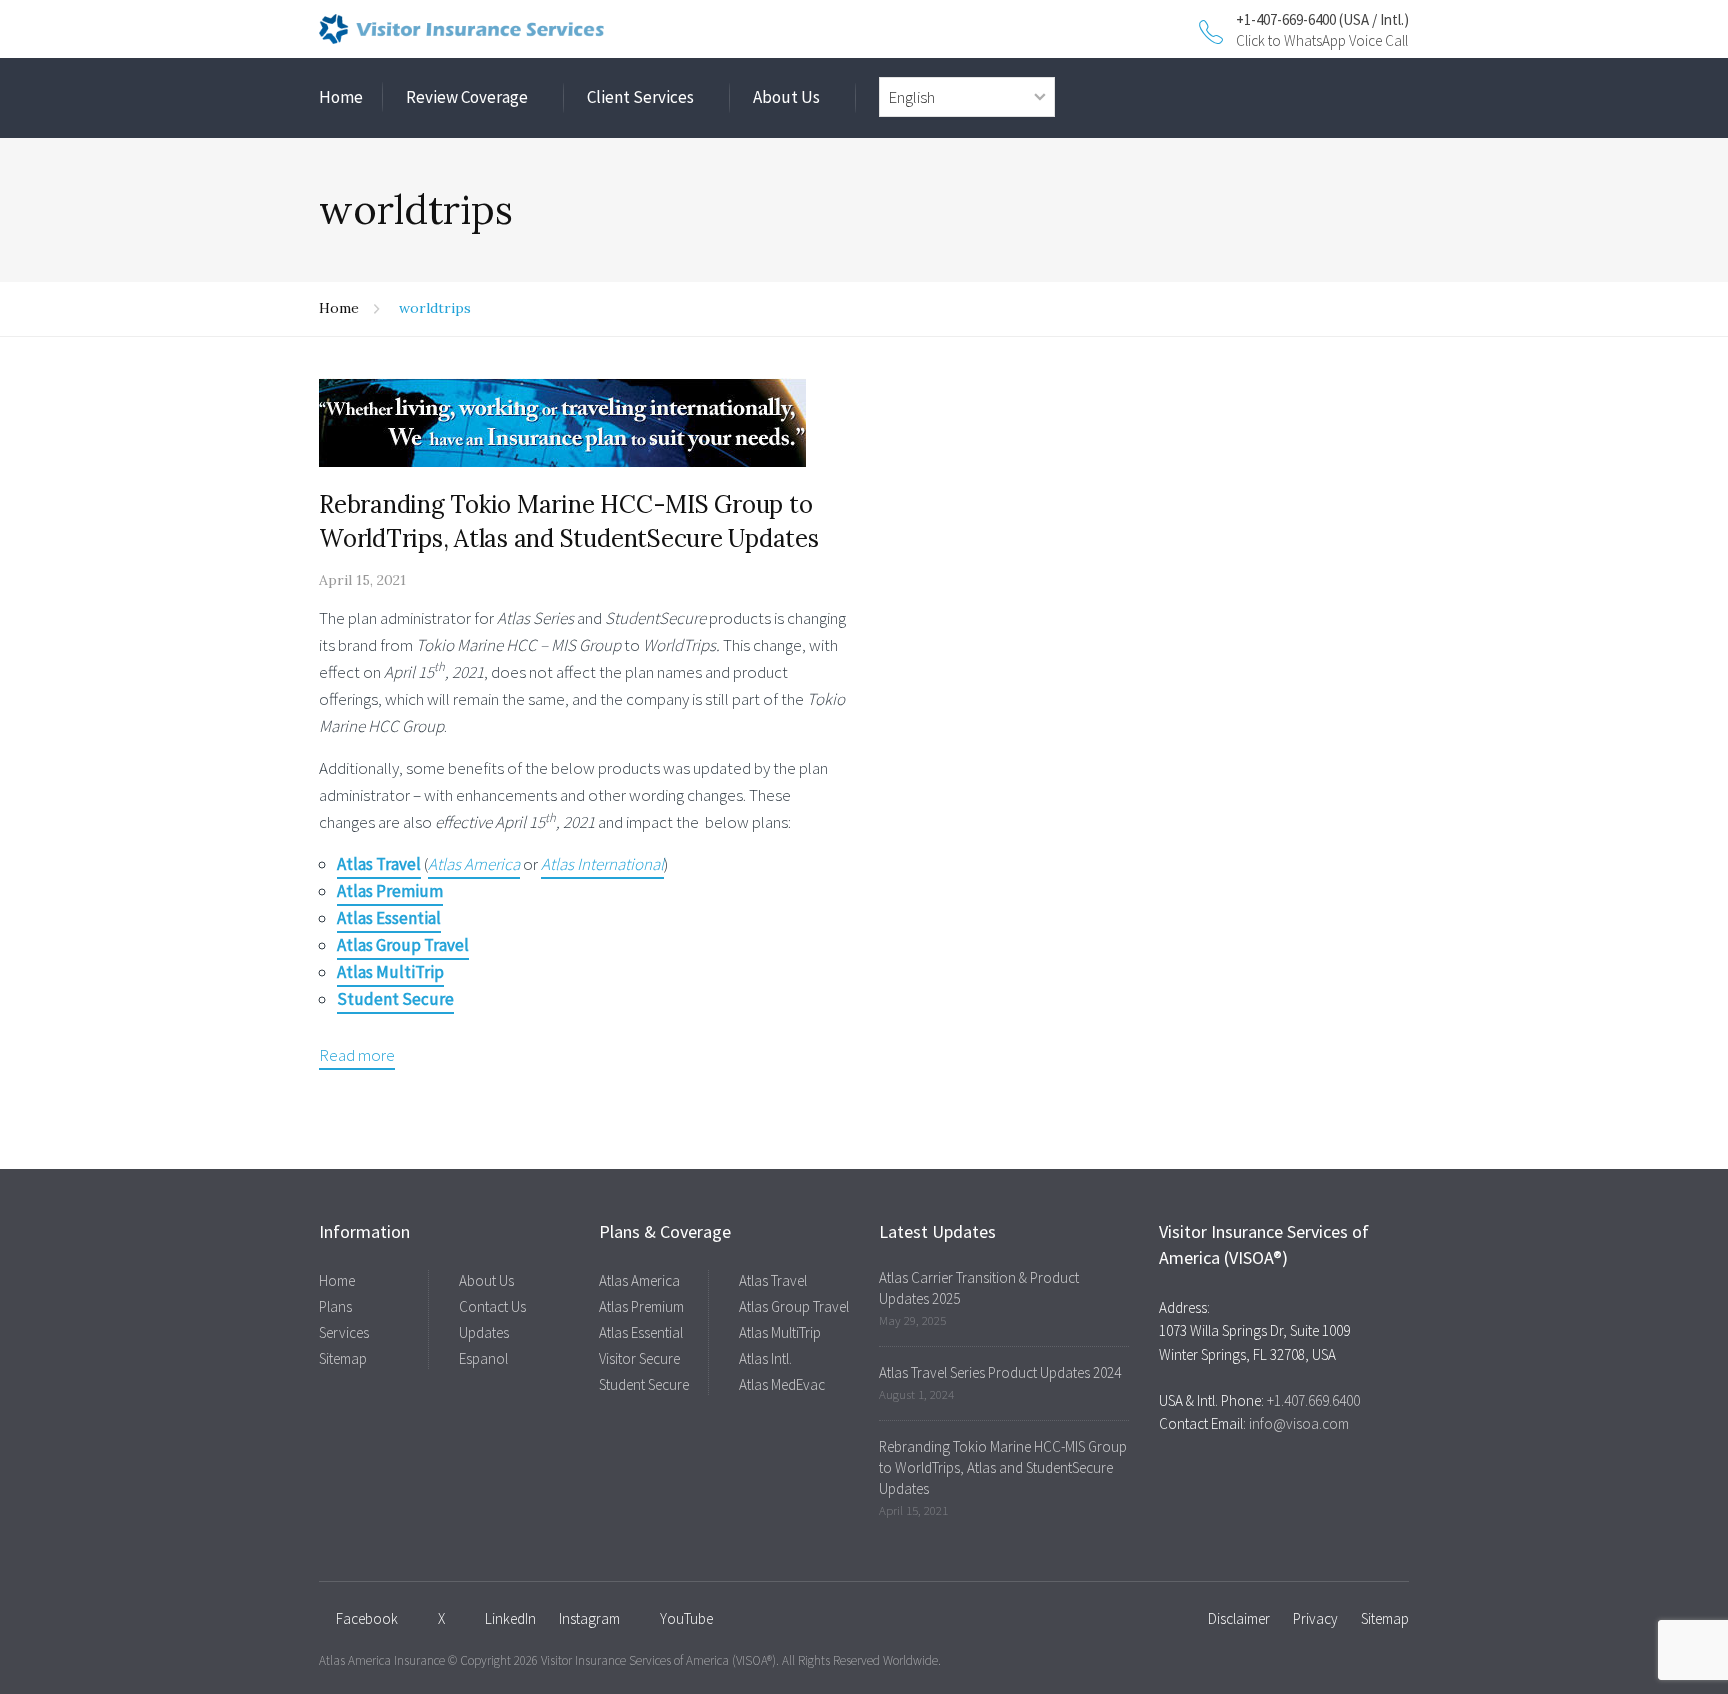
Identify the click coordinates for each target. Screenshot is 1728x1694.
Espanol (483, 1358)
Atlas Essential (641, 1332)
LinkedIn (510, 1618)
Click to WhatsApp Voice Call (1322, 40)
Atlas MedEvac (782, 1384)
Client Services (640, 97)
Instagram (589, 1618)
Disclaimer (1239, 1618)
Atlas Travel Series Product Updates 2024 (1000, 1372)
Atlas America (639, 1280)
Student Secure (644, 1384)
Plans (335, 1306)
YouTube (686, 1618)
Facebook (367, 1618)
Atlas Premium (641, 1306)
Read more (357, 1055)
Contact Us (492, 1306)
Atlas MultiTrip (780, 1332)
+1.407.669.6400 (1313, 1400)
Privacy (1315, 1618)
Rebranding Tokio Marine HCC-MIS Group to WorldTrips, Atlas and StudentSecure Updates (1003, 1467)
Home (341, 97)
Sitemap (343, 1358)
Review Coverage (467, 97)
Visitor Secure (639, 1358)
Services (344, 1332)
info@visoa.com (1299, 1423)
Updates (484, 1332)
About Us (786, 97)
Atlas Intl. (765, 1358)
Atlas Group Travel (794, 1306)
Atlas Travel (773, 1280)
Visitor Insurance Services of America (635, 1660)
